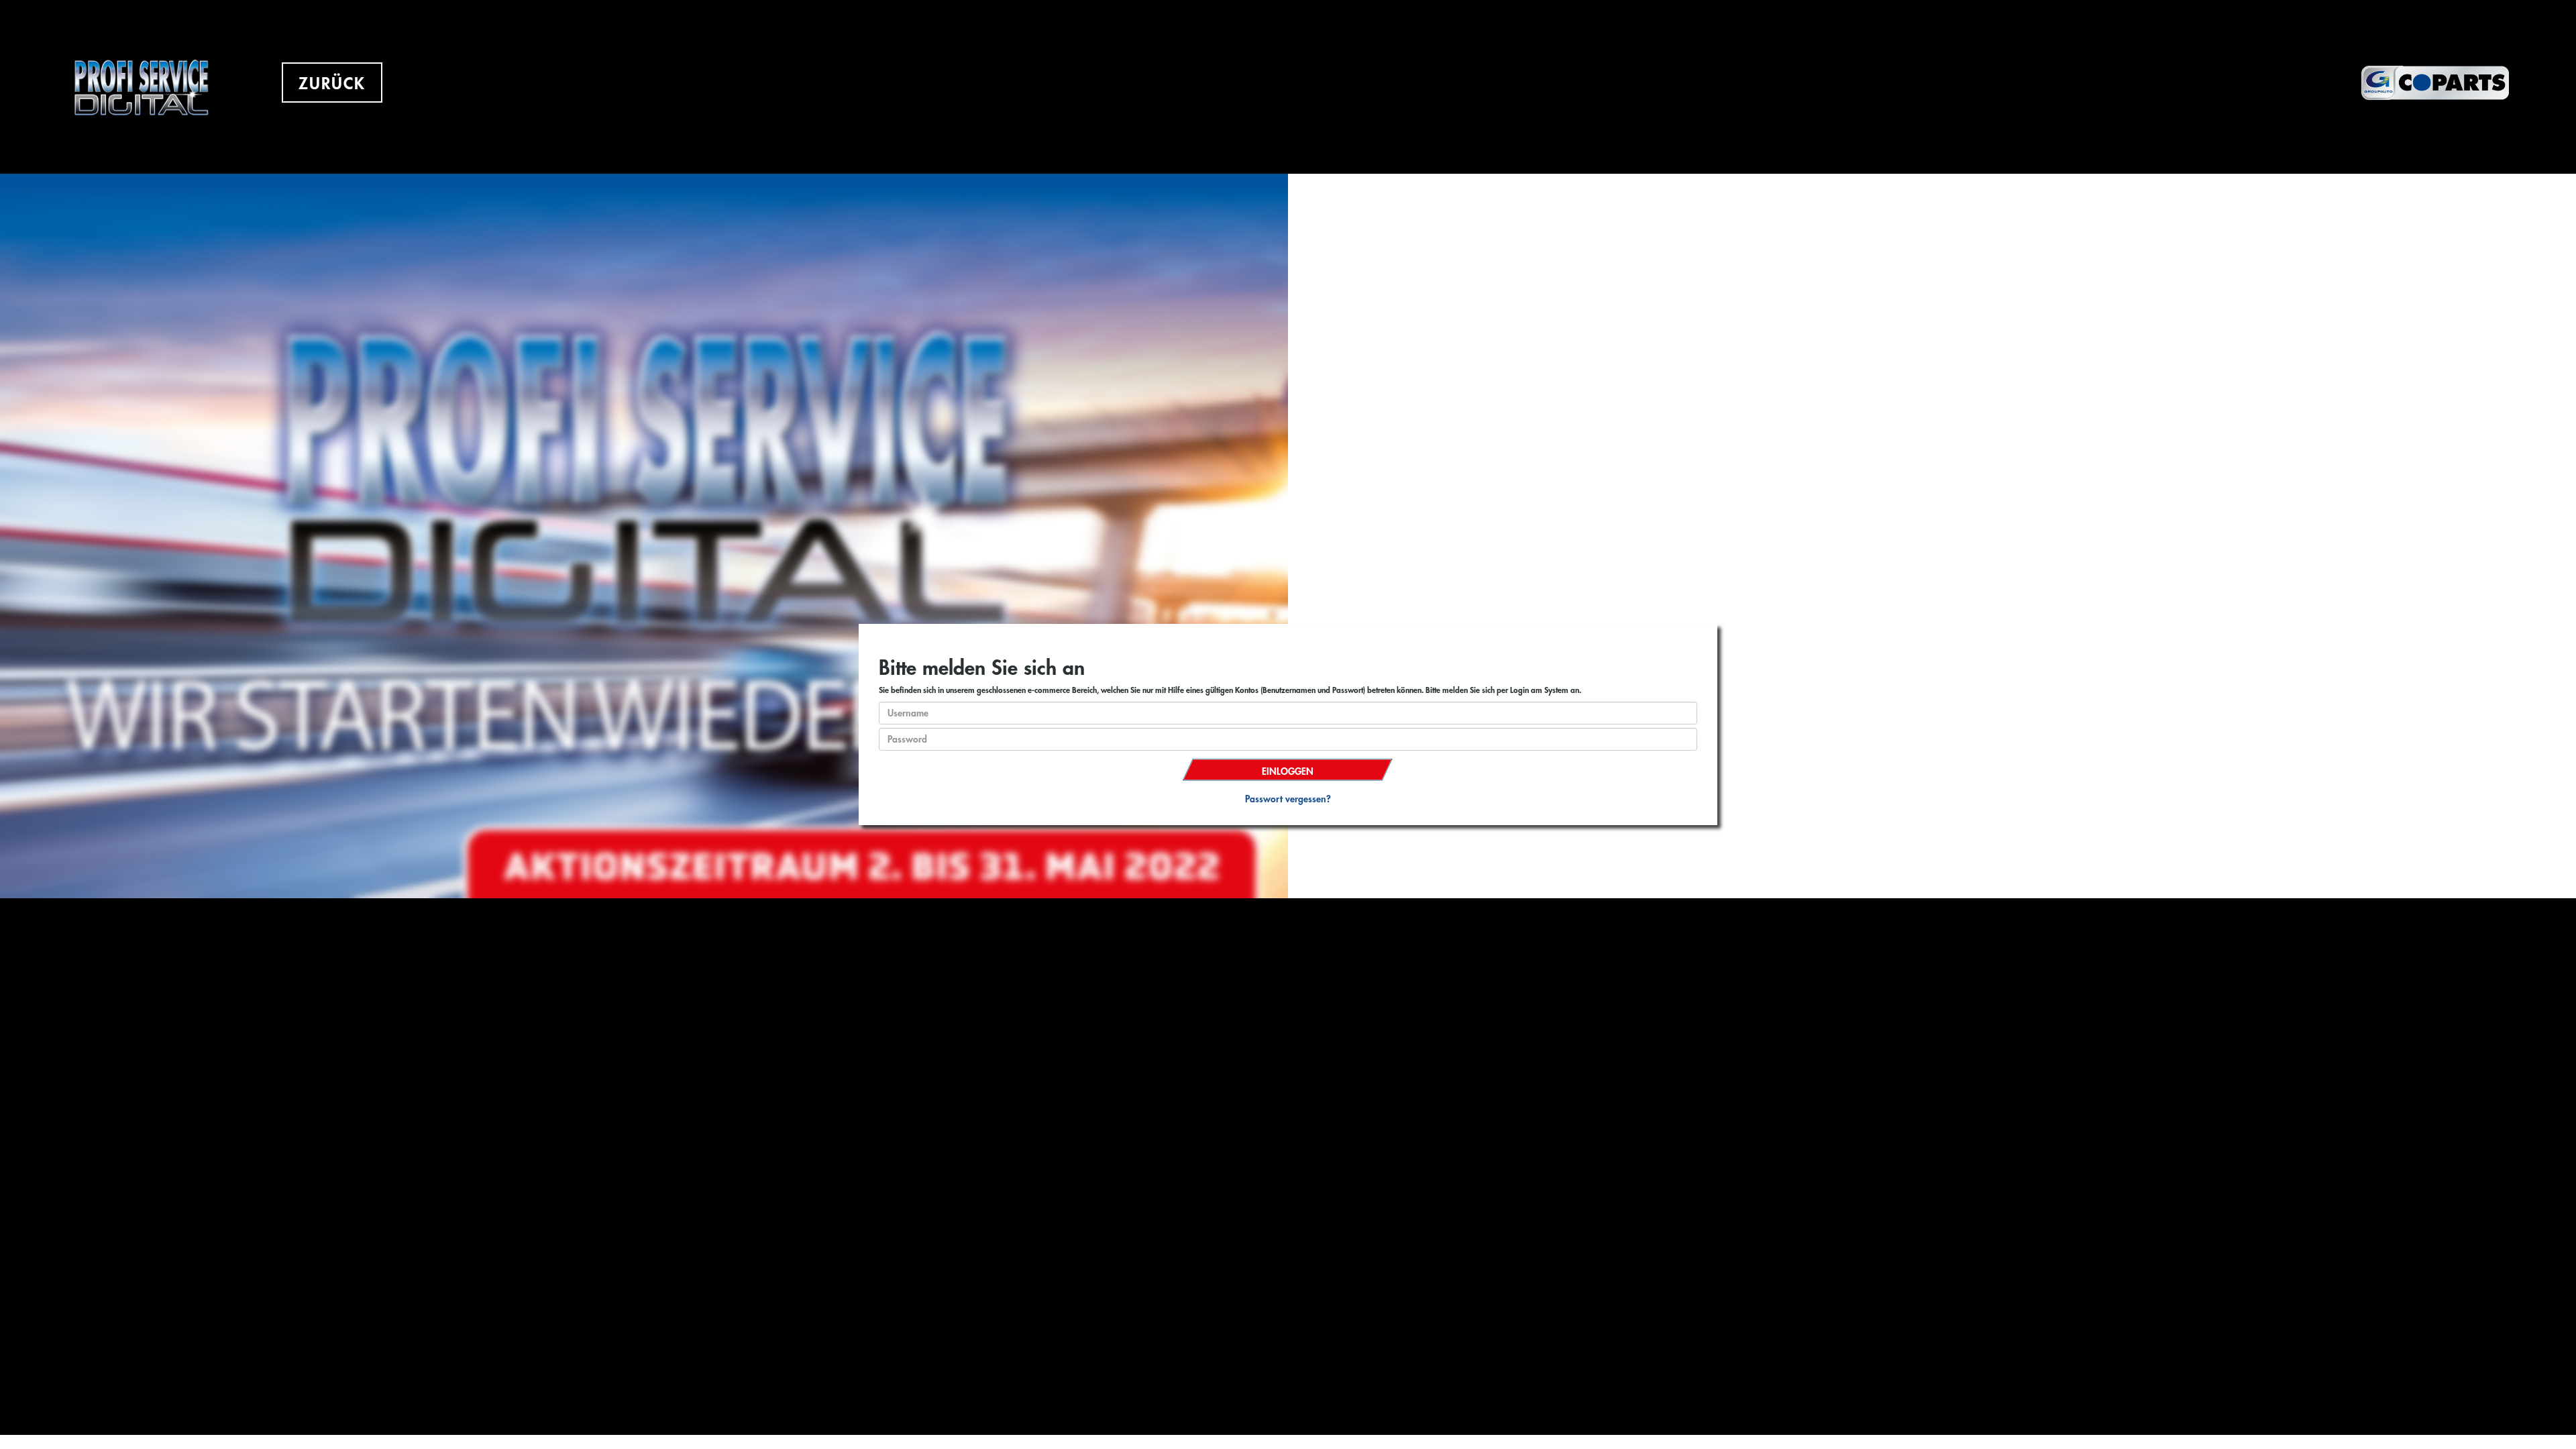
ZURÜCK (332, 84)
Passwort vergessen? (1288, 799)
